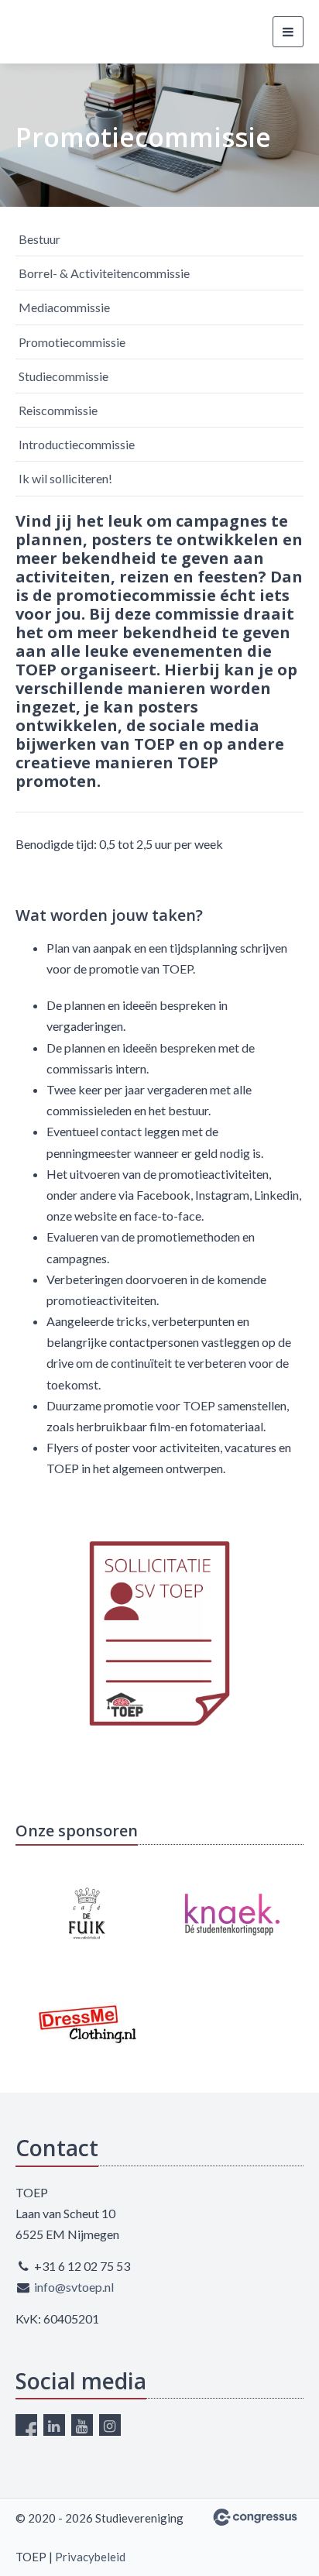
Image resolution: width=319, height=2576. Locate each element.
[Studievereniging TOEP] (54, 32)
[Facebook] (26, 2425)
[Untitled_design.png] (159, 1633)
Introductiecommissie (77, 444)
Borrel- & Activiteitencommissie (104, 273)
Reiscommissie (58, 410)
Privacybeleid (90, 2557)
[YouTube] (82, 2425)
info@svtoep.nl (74, 2287)
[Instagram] (110, 2425)
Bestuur (39, 239)
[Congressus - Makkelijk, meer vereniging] (255, 2517)
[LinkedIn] (54, 2425)
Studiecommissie (63, 376)
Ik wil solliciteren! (65, 478)
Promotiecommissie (72, 342)
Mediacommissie (64, 307)
